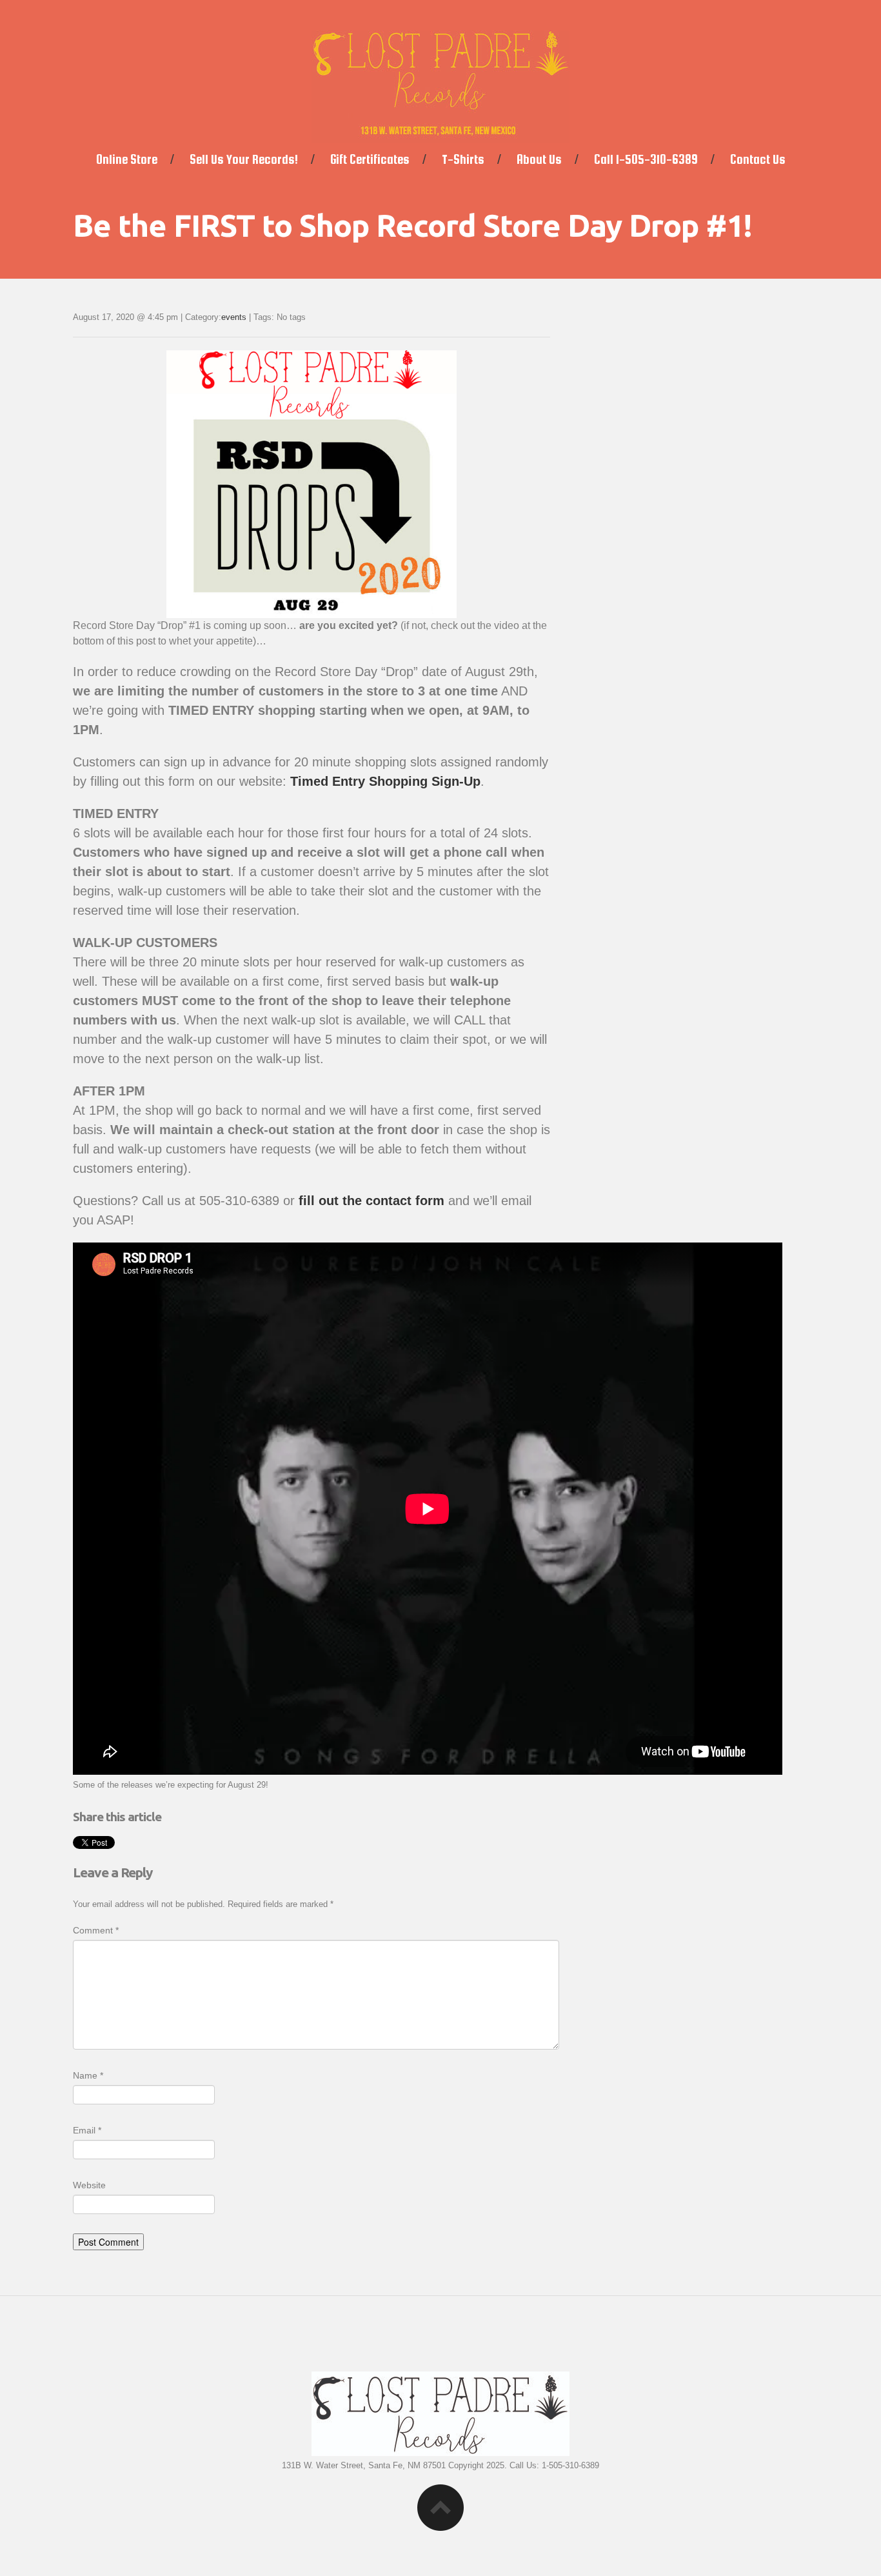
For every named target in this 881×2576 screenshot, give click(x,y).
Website (89, 2185)
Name (88, 2075)
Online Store (127, 159)
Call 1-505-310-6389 (646, 159)
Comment (96, 1930)
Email (87, 2130)
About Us (539, 159)
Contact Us (758, 159)
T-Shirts (463, 159)
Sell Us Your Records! (244, 159)
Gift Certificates (370, 159)
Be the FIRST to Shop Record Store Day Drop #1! (412, 225)
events (234, 317)
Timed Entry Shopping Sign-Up (385, 781)
